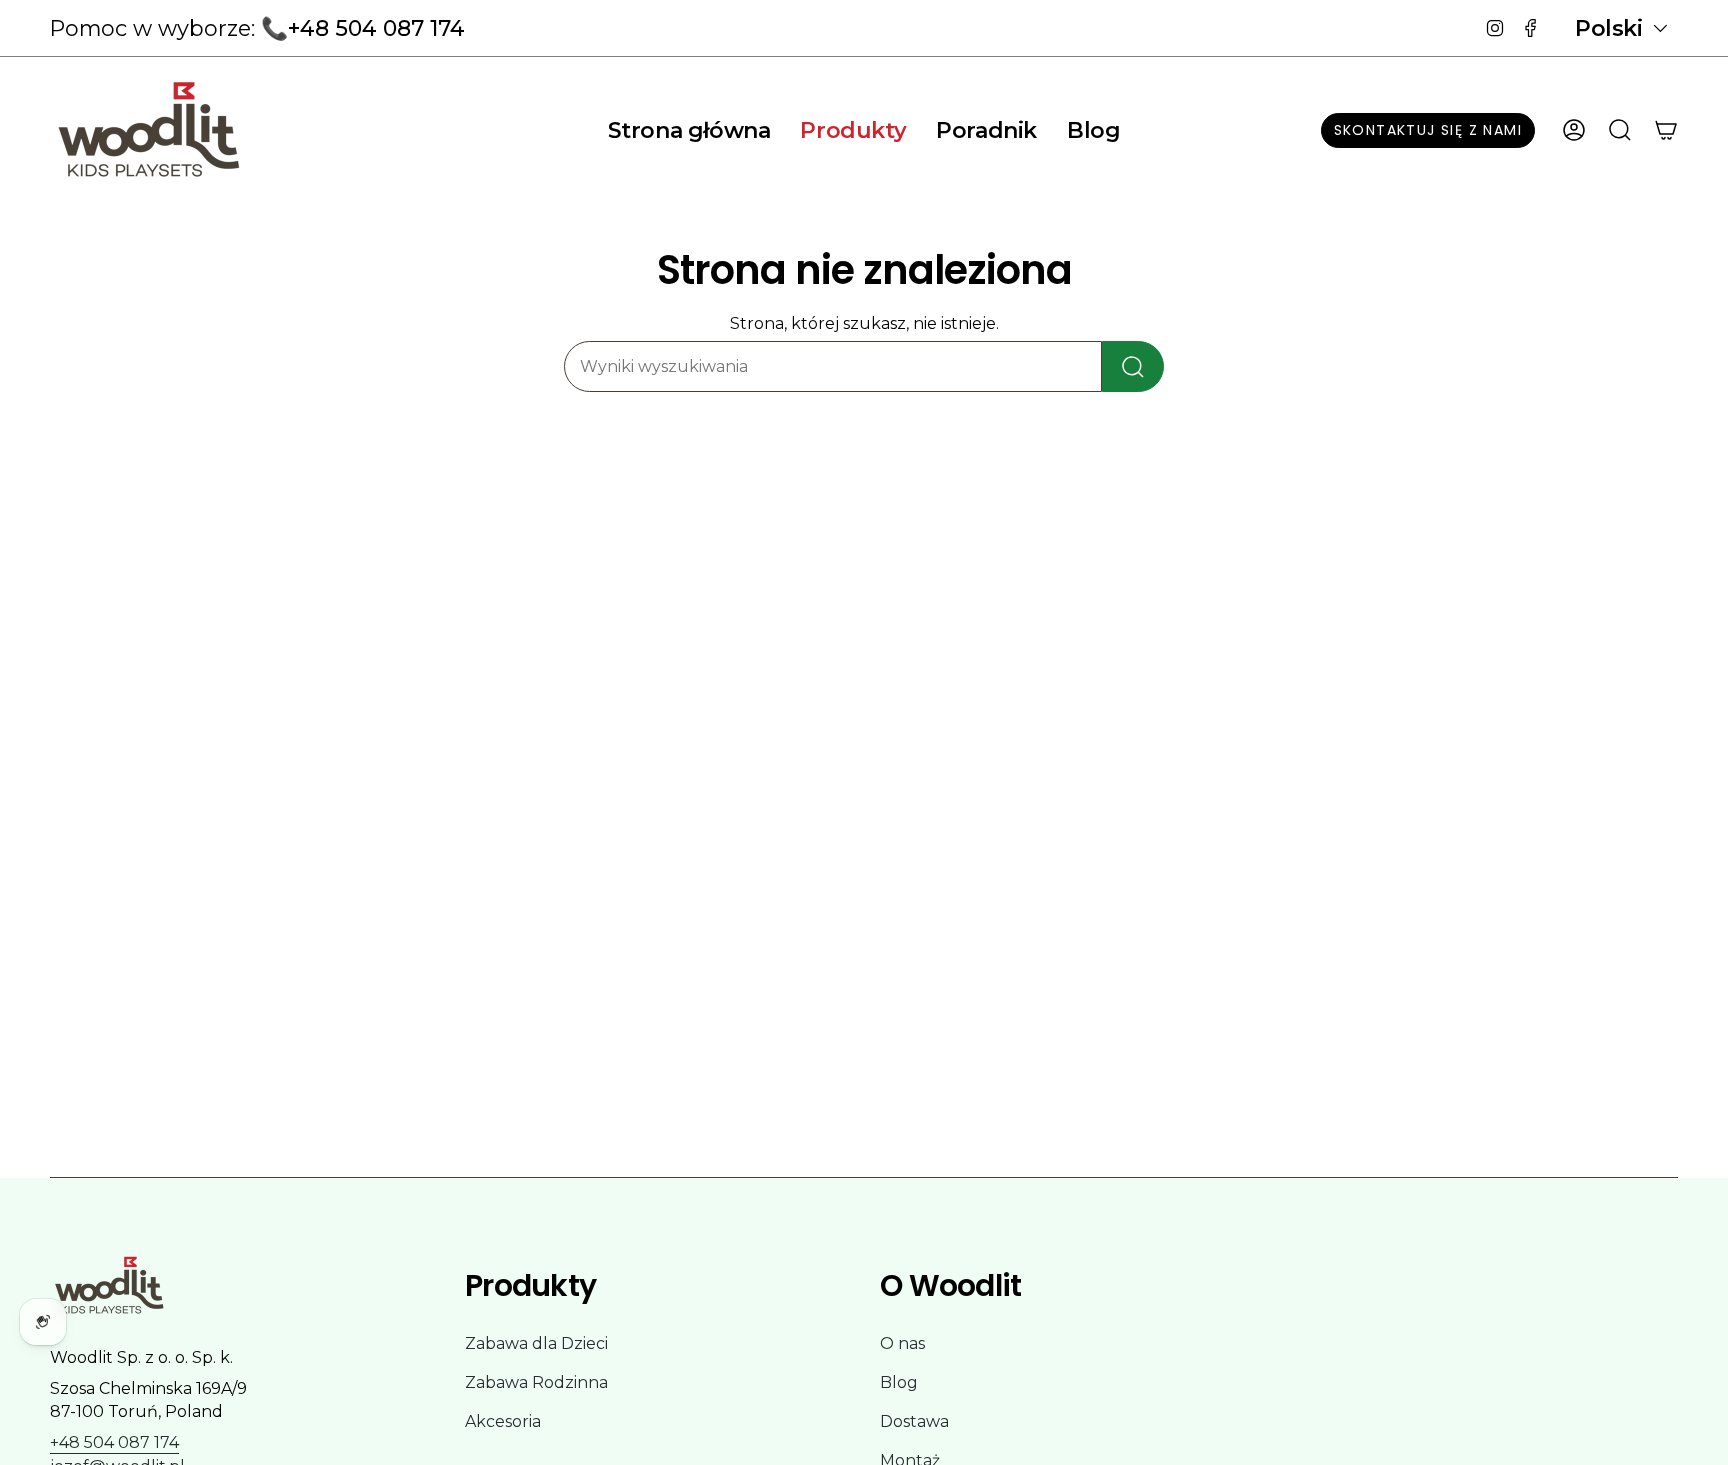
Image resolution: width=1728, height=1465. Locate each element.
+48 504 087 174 (114, 1442)
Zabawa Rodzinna (536, 1382)
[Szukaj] (1133, 366)
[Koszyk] (1666, 130)
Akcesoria (503, 1421)
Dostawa (914, 1421)
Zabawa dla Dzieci (536, 1343)
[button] (853, 130)
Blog (899, 1382)
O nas (902, 1343)
